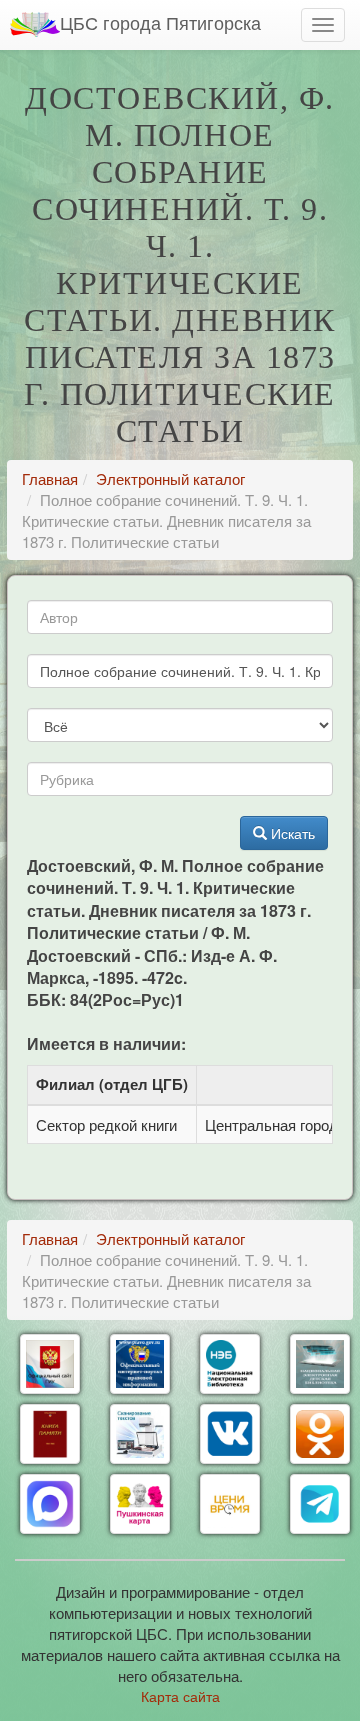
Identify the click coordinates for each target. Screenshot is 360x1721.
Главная (50, 478)
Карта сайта (180, 1696)
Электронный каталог (170, 478)
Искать (291, 833)
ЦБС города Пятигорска (160, 22)
